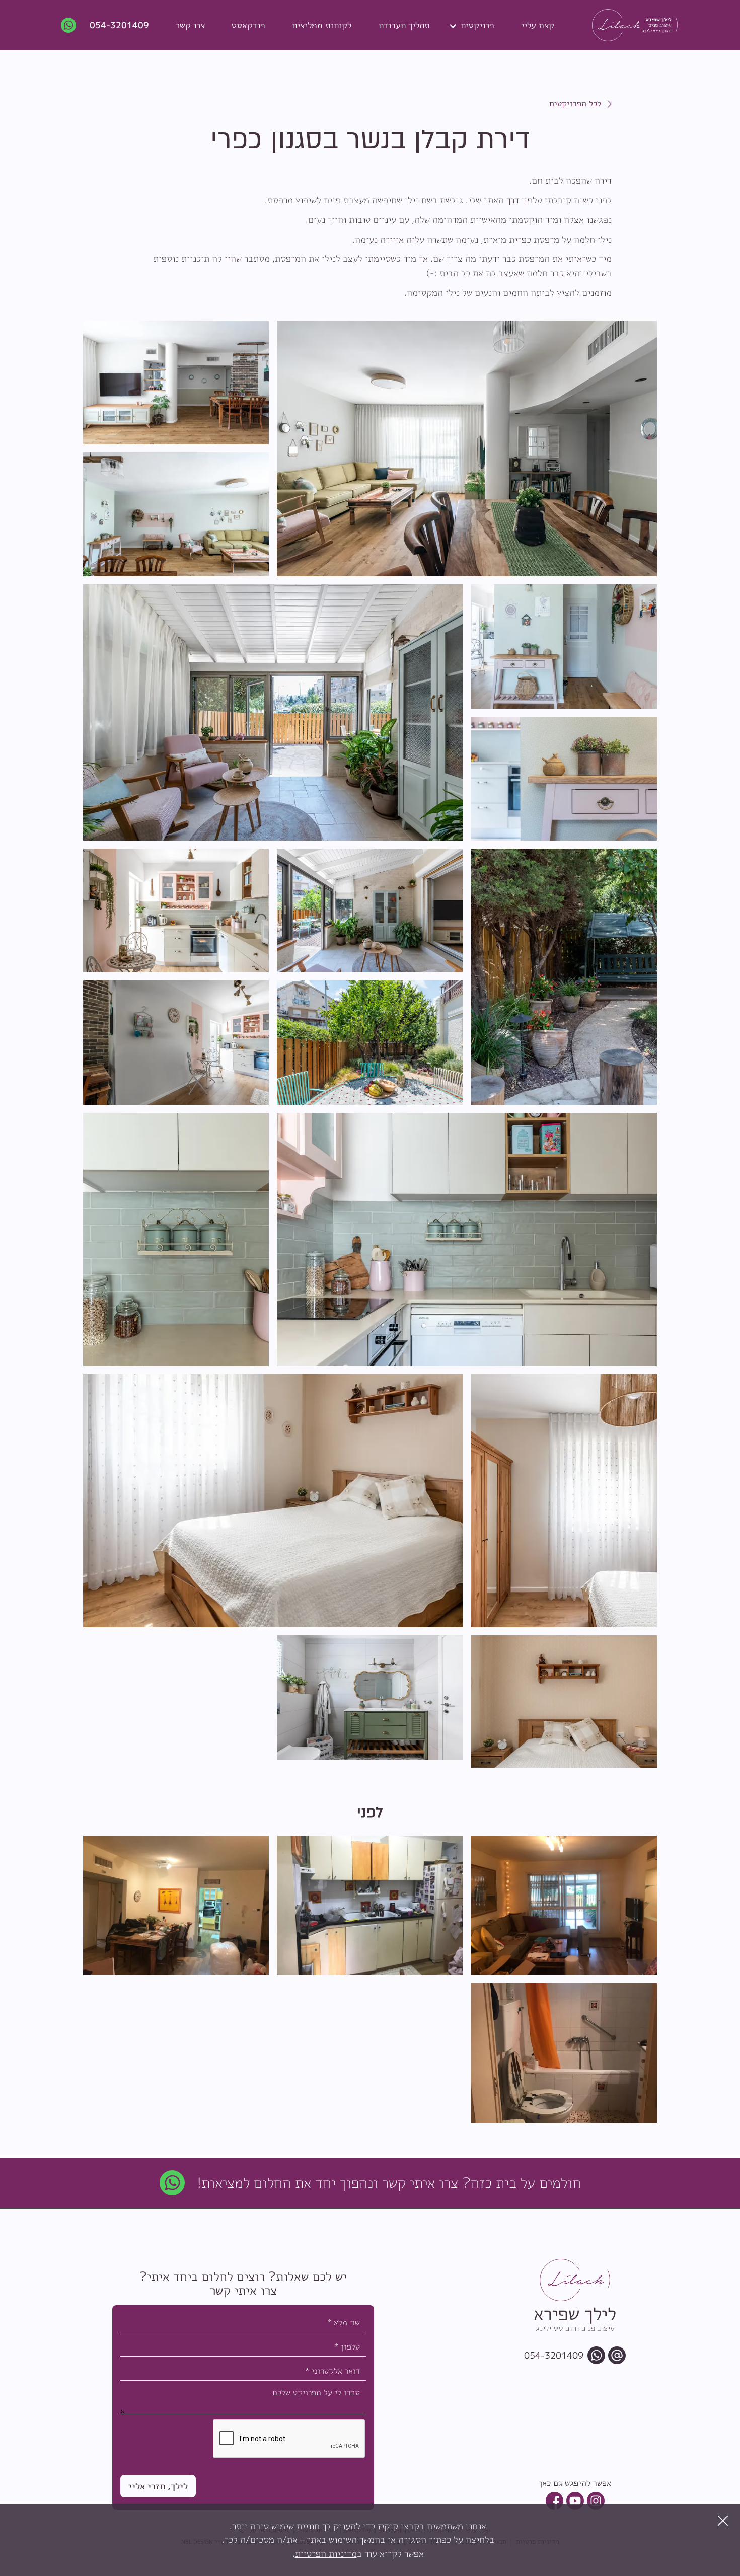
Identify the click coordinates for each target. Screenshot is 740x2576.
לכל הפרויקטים (575, 103)
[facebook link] (554, 2501)
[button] (475, 25)
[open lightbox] (467, 449)
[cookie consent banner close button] (723, 2521)
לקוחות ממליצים (322, 25)
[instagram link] (596, 2501)
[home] (626, 25)
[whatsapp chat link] (596, 2355)
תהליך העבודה (404, 25)
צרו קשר (190, 25)
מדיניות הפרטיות (326, 2553)
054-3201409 (119, 25)
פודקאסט (248, 25)
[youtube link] (575, 2501)
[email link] (617, 2355)
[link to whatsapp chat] (172, 2183)
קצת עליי (538, 25)
